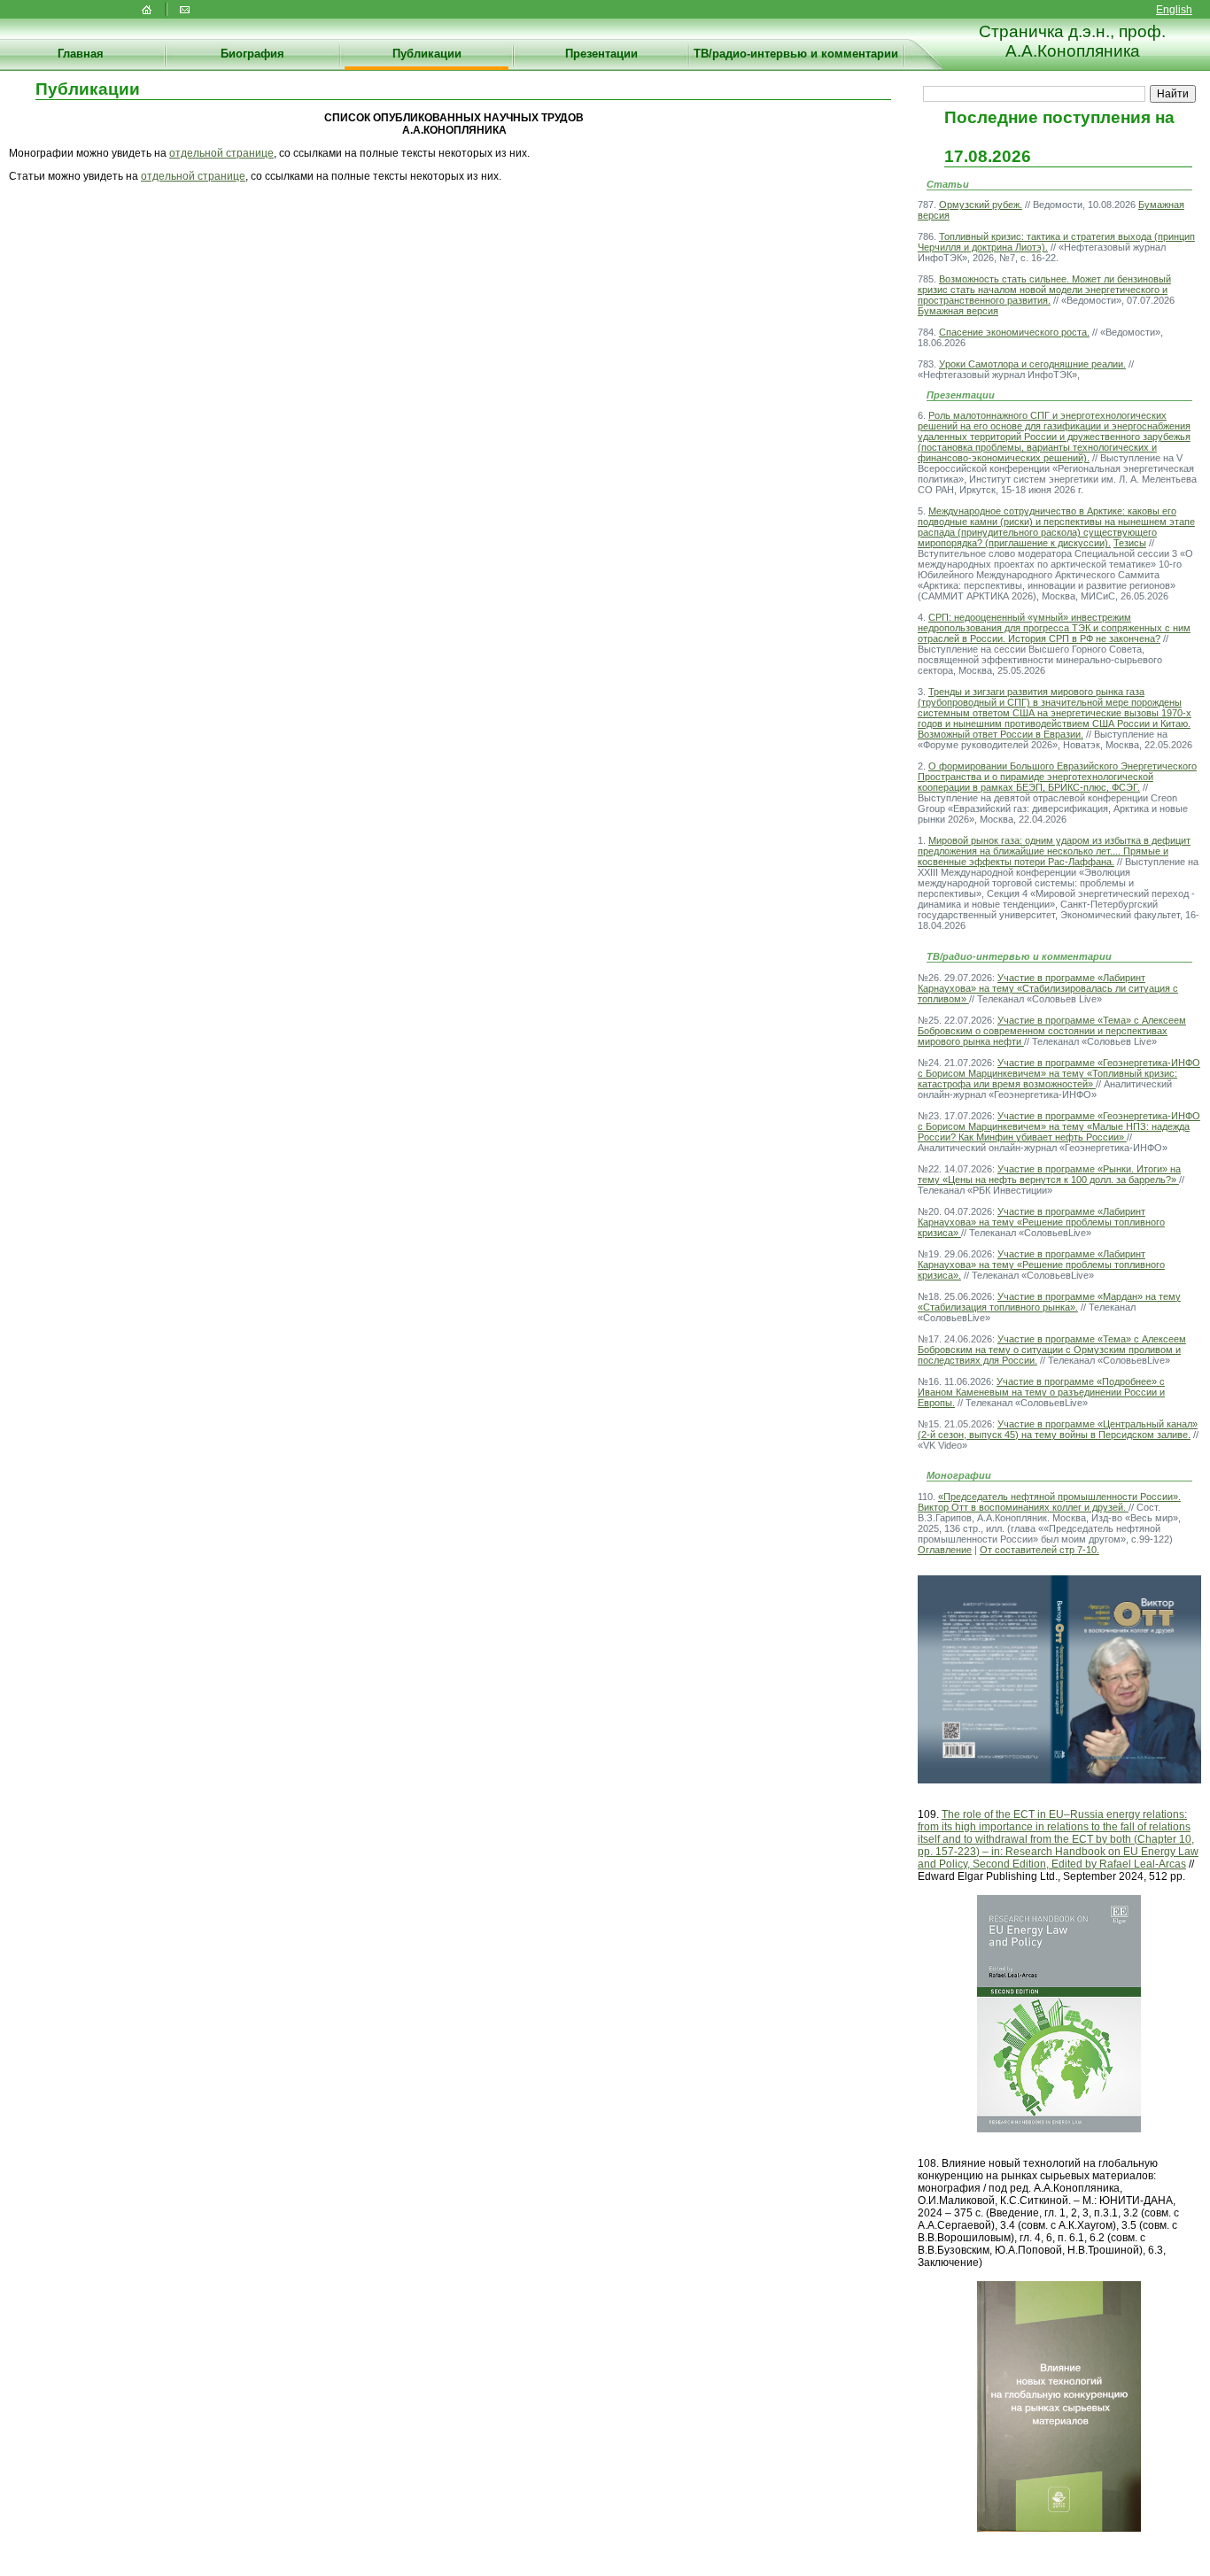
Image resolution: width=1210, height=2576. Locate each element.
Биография (252, 54)
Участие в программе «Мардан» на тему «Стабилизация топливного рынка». (1049, 1302)
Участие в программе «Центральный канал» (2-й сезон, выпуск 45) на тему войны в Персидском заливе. (1058, 1429)
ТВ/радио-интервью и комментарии (796, 54)
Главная (81, 54)
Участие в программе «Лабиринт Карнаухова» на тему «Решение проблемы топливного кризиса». (1041, 1265)
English (1174, 10)
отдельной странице (221, 153)
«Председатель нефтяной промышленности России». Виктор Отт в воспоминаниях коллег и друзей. (1049, 1502)
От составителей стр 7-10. (1039, 1550)
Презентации (601, 54)
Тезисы (1130, 543)
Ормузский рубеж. (981, 205)
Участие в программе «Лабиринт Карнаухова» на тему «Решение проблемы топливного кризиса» (1041, 1222)
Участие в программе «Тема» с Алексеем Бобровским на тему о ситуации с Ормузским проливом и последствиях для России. (1052, 1350)
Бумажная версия (958, 311)
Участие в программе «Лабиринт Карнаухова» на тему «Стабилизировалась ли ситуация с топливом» (1048, 988)
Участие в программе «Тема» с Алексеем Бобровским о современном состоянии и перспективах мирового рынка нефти (1052, 1031)
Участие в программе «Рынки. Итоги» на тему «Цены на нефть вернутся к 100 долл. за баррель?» (1049, 1174)
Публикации (427, 54)
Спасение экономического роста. (1014, 332)
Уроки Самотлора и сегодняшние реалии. (1032, 364)
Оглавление (945, 1550)
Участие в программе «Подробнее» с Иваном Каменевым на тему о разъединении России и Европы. (1041, 1392)
